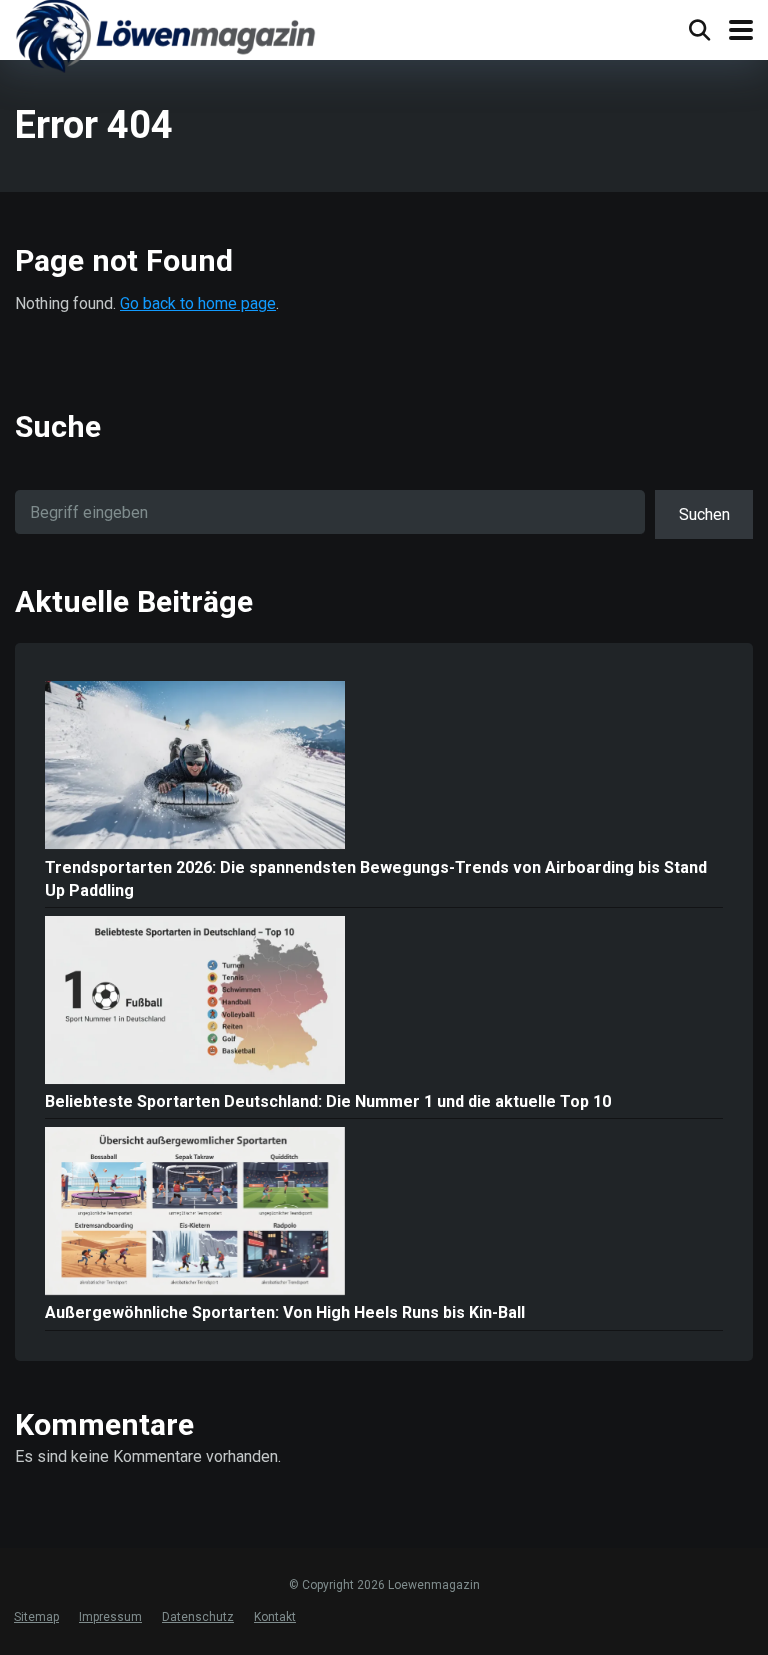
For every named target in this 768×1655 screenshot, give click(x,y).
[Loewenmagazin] (165, 39)
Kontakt (275, 1617)
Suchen (704, 514)
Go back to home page (198, 303)
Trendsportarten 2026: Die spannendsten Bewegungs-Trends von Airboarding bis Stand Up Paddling (376, 879)
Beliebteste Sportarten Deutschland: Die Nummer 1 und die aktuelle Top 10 (328, 1101)
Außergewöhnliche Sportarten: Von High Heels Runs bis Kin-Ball (285, 1312)
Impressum (110, 1617)
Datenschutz (198, 1617)
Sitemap (36, 1617)
